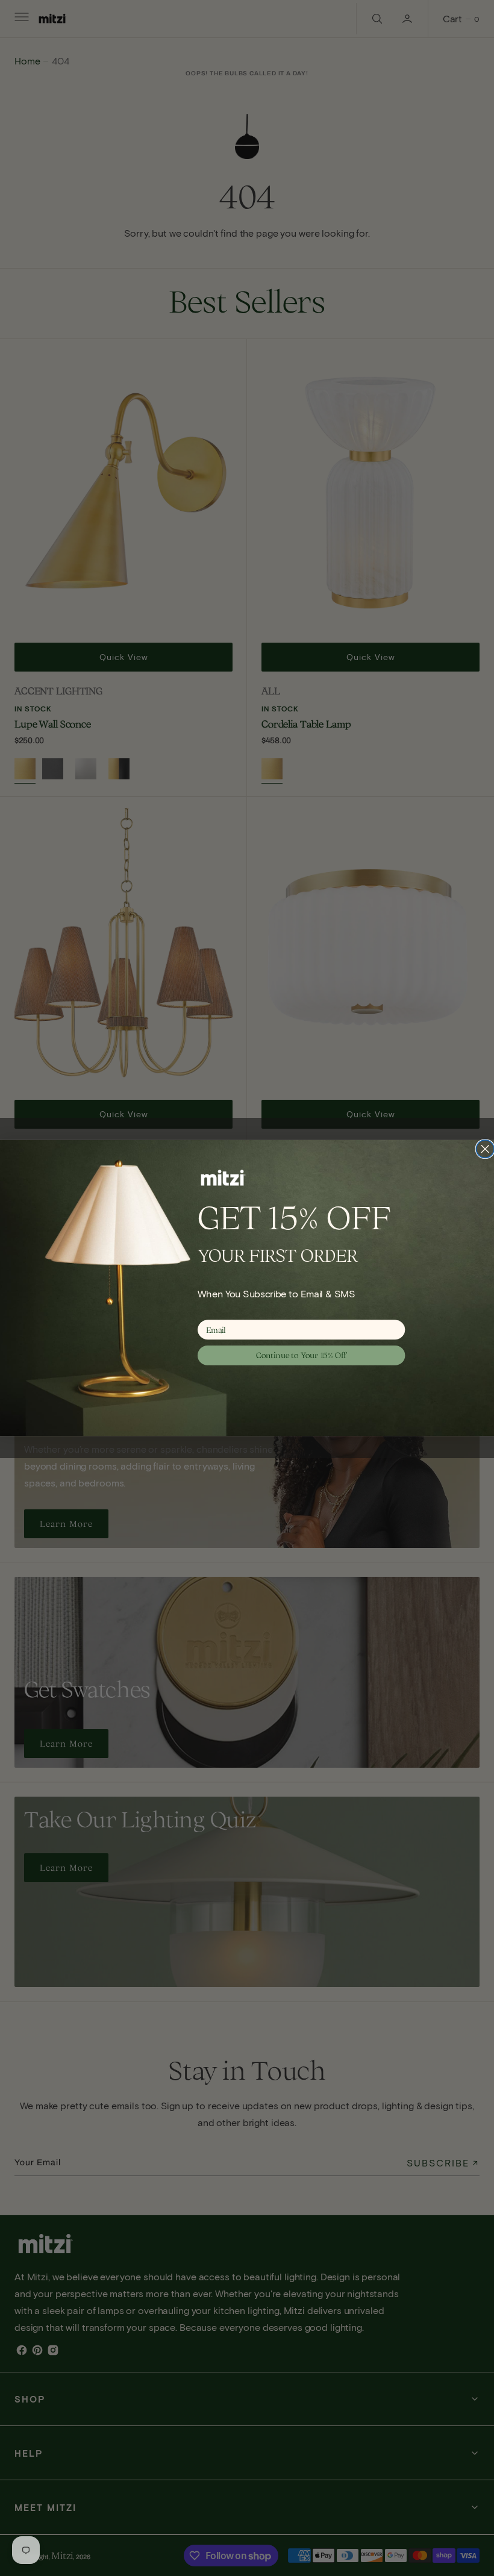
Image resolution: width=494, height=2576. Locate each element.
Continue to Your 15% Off (301, 1355)
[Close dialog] (485, 1149)
